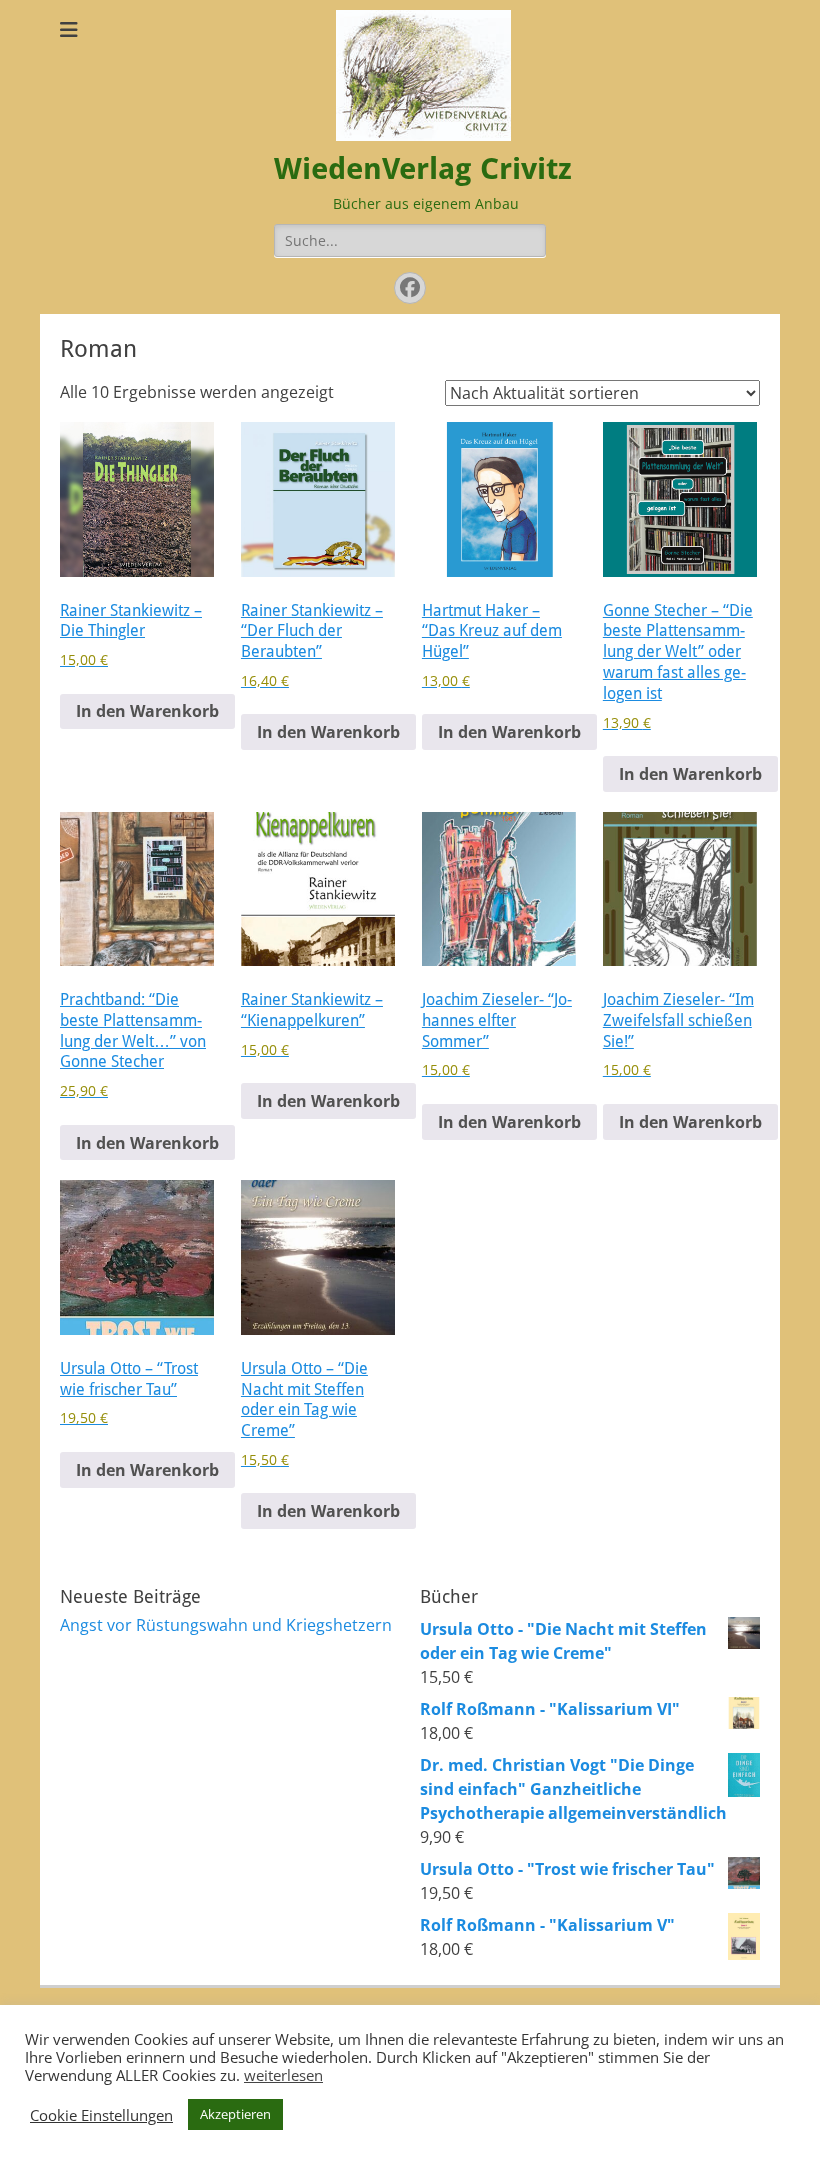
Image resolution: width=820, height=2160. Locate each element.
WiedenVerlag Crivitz (423, 168)
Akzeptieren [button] (235, 2114)
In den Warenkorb (147, 711)
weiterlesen (283, 2075)
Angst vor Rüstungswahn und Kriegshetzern (226, 1625)
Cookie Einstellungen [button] (101, 2115)
